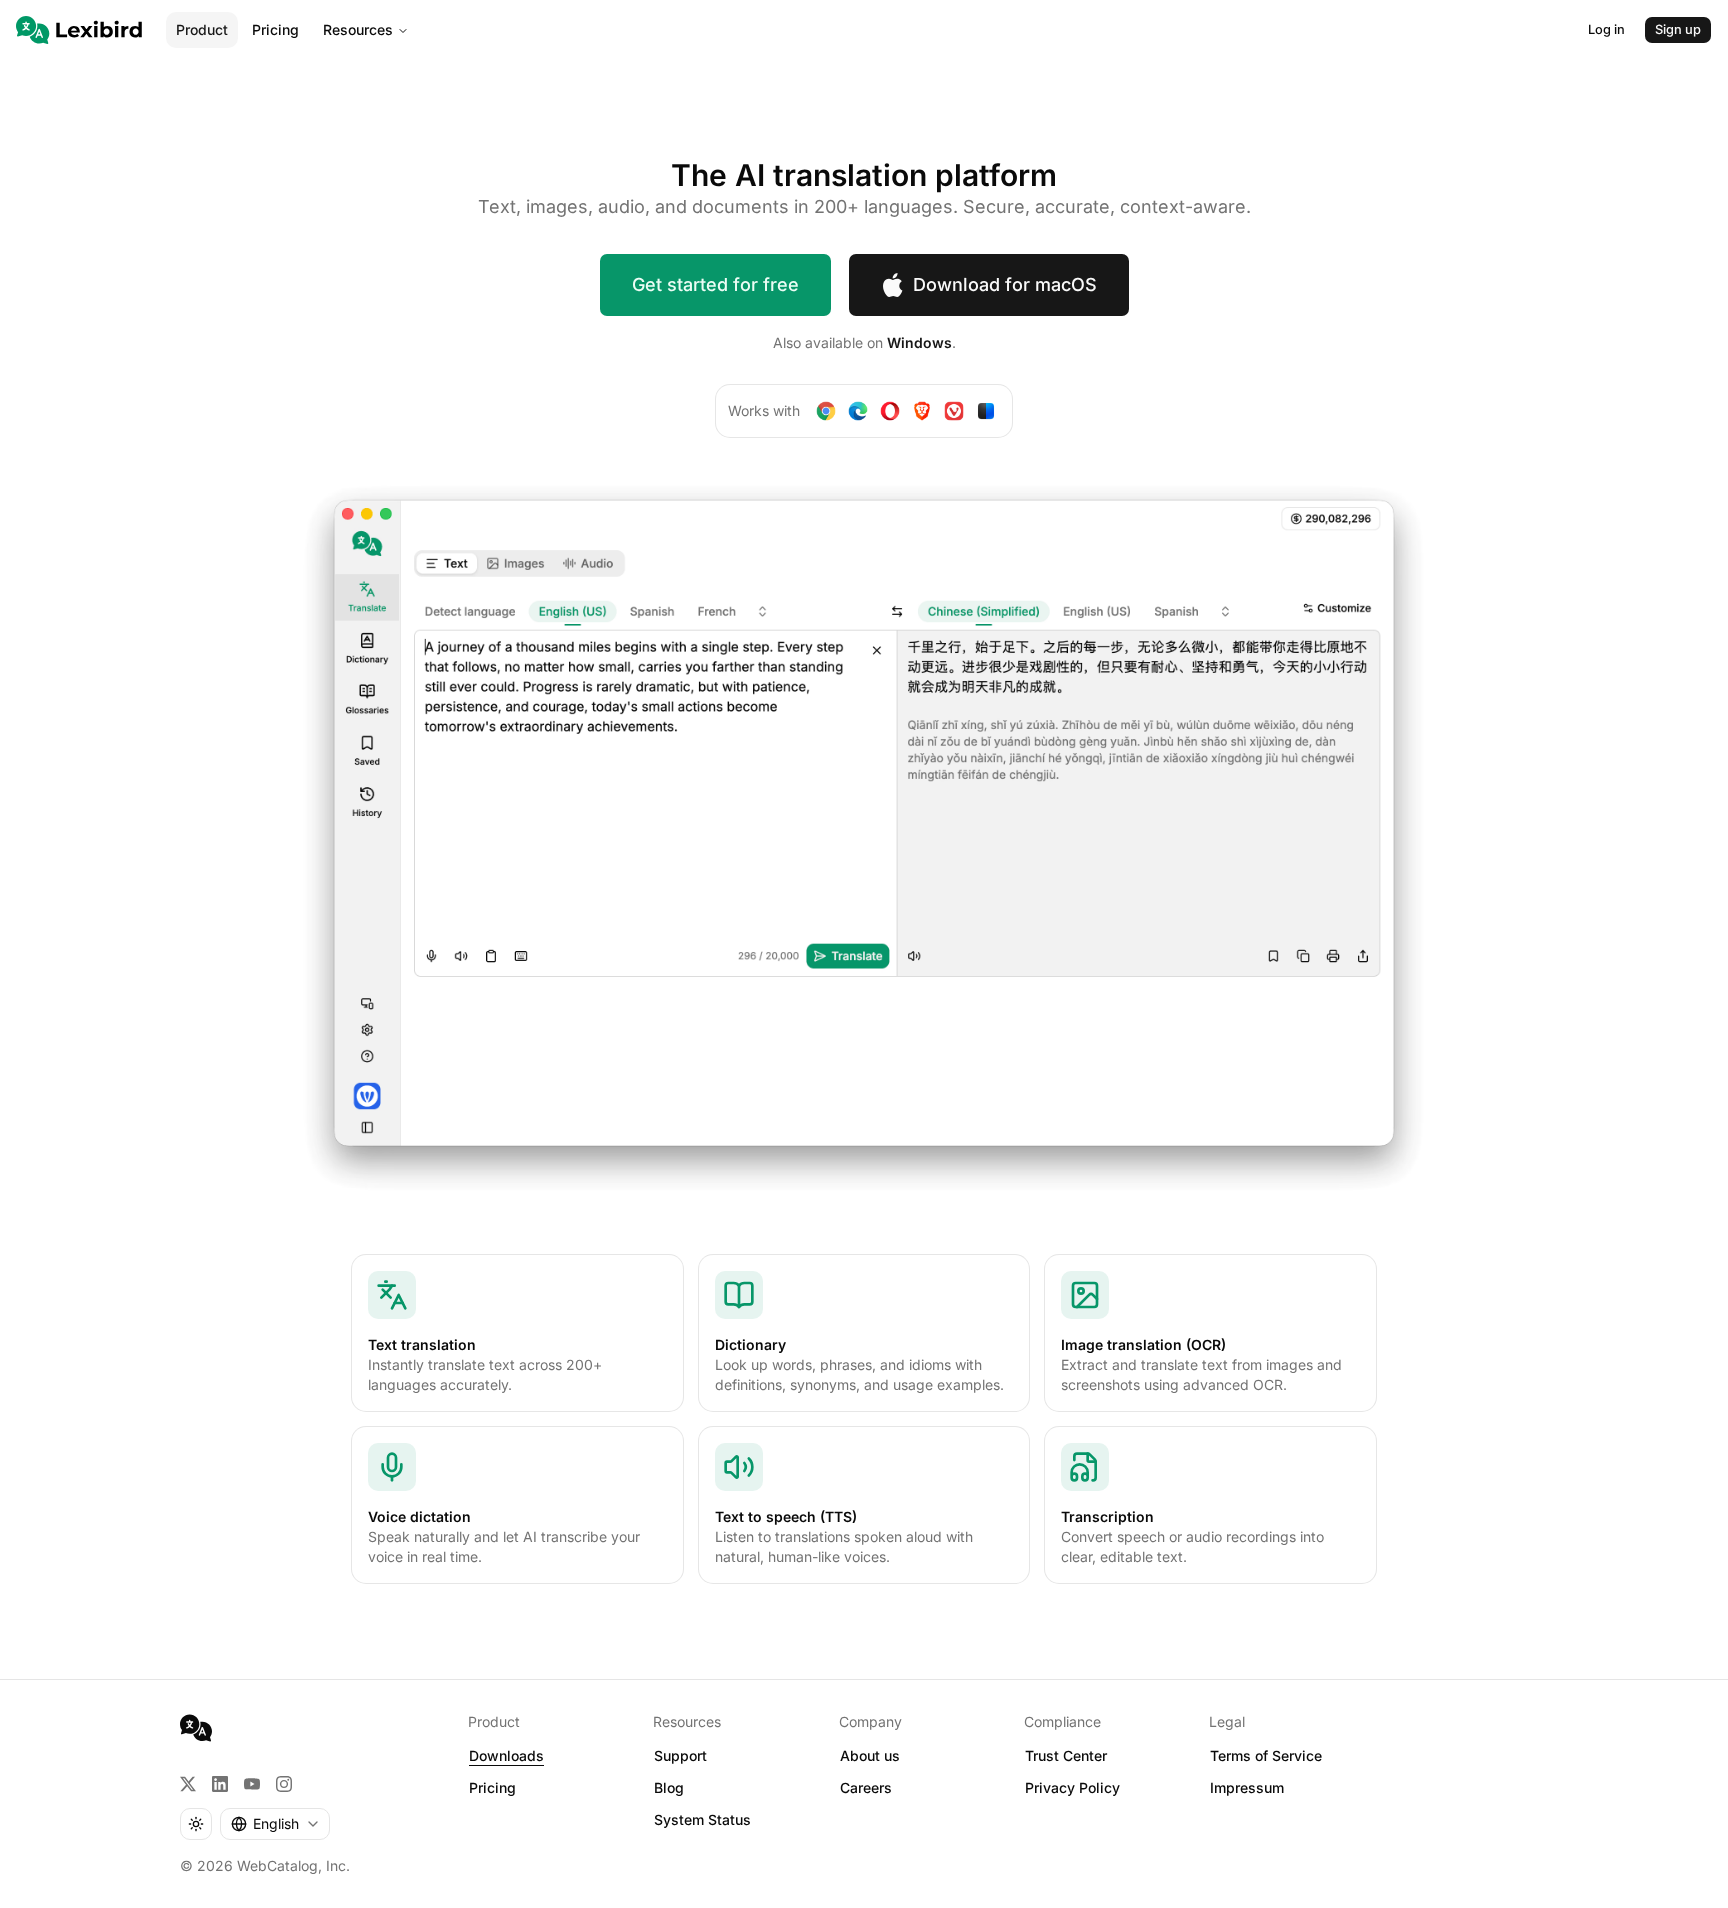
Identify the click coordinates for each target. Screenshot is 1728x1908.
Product (202, 29)
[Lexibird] (79, 30)
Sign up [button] (1678, 29)
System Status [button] (702, 1819)
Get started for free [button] (715, 284)
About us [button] (870, 1755)
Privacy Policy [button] (1072, 1787)
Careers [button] (866, 1787)
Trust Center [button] (1066, 1755)
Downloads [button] (506, 1755)
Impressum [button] (1247, 1787)
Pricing (275, 29)
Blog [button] (669, 1787)
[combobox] (275, 1824)
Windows (919, 342)
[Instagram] (284, 1784)
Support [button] (680, 1755)
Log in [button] (1606, 29)
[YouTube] (252, 1784)
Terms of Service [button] (1266, 1755)
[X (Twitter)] (188, 1784)
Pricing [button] (492, 1787)
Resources (358, 29)
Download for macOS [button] (1005, 284)
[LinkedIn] (220, 1784)
